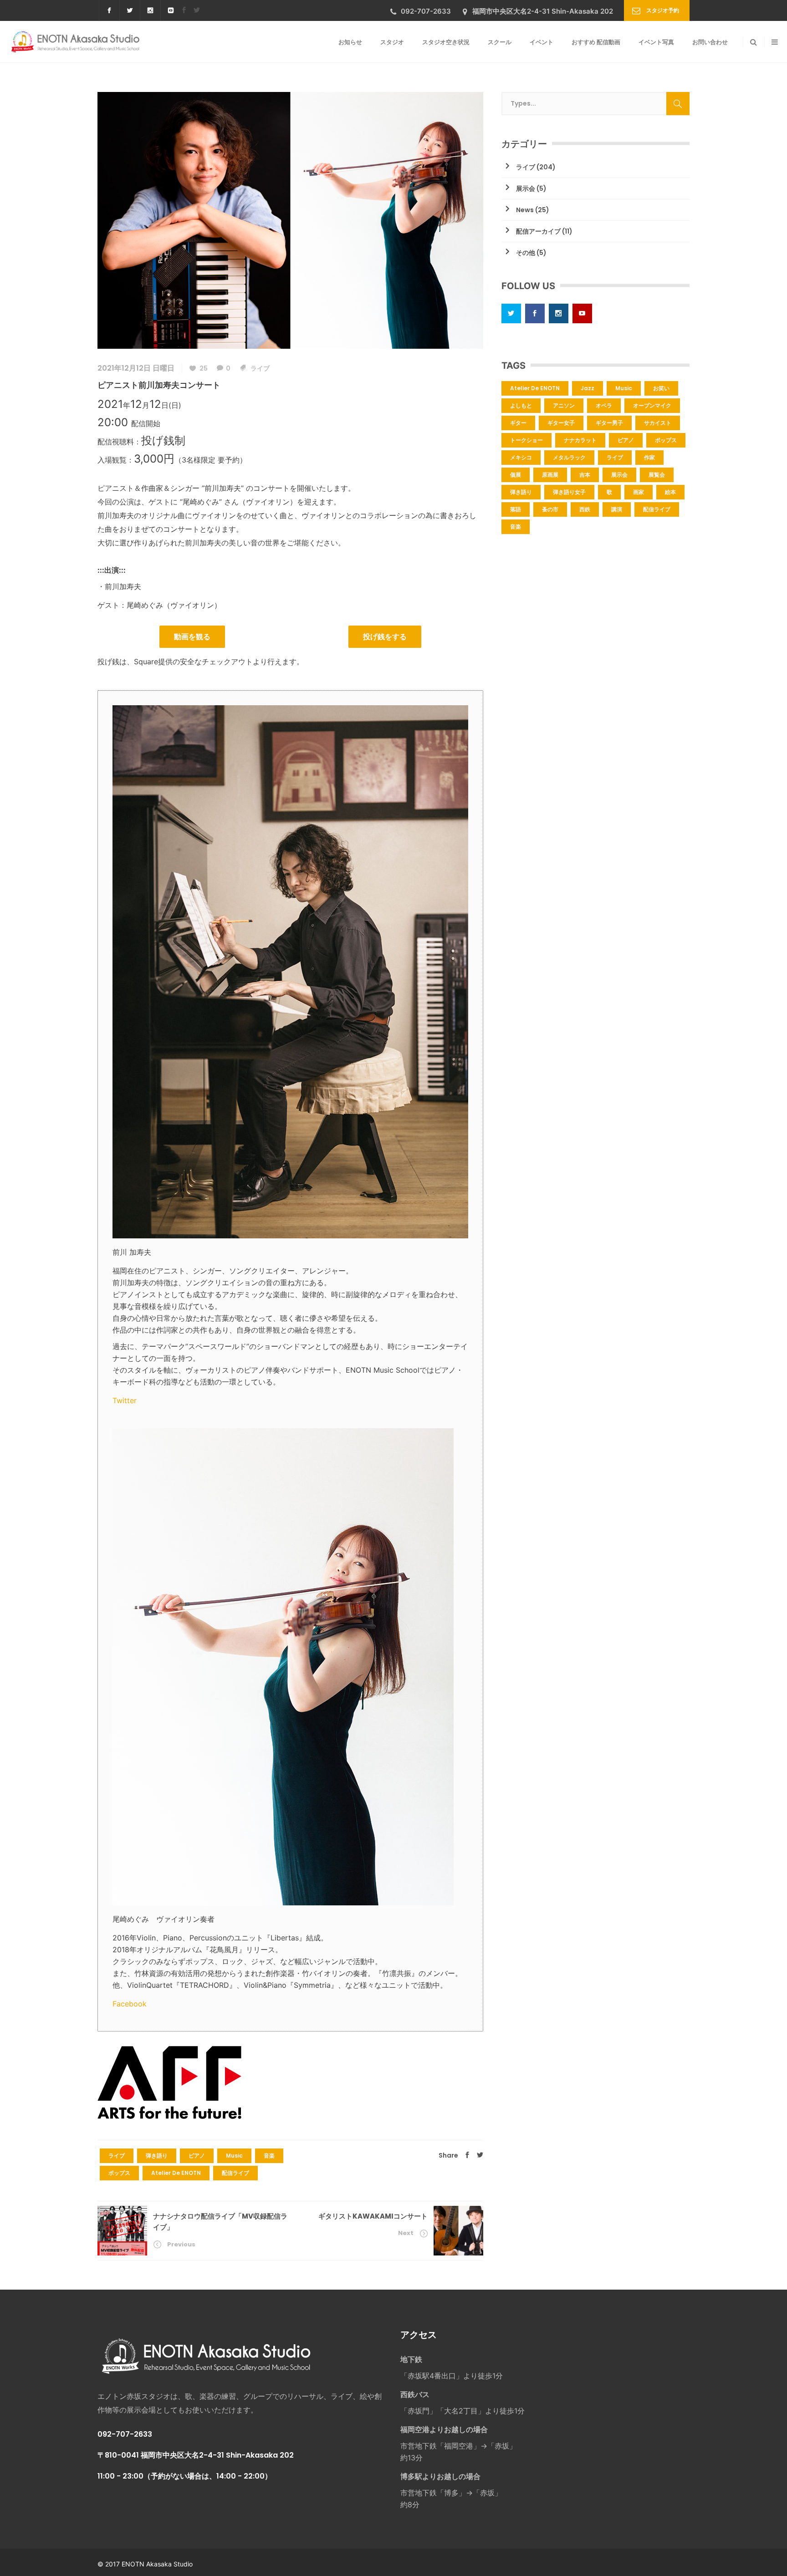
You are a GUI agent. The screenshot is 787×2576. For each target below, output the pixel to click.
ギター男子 (609, 423)
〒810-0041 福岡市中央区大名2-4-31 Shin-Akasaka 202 (196, 2455)
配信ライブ (235, 2173)
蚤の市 (550, 509)
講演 (617, 509)
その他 (526, 253)
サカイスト (658, 423)
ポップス (119, 2173)
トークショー (526, 440)
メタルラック (569, 457)
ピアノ (197, 2156)
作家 (649, 457)
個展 (516, 475)
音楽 (269, 2156)
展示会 (526, 188)
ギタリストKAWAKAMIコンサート (373, 2216)
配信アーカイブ (538, 231)
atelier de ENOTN (176, 2173)
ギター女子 (561, 423)
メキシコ (521, 457)
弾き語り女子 (569, 492)
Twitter (125, 1400)
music (234, 2156)
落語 (516, 509)
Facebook (130, 2004)
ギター (518, 423)
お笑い (661, 388)
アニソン (564, 405)
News (525, 210)
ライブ (260, 368)
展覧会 (657, 475)
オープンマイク (652, 405)
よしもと (521, 405)
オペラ (604, 405)
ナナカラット (580, 440)
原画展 (550, 475)
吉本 (585, 475)
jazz (588, 388)
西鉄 (585, 509)
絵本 (670, 492)
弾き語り (157, 2156)
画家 (639, 492)
